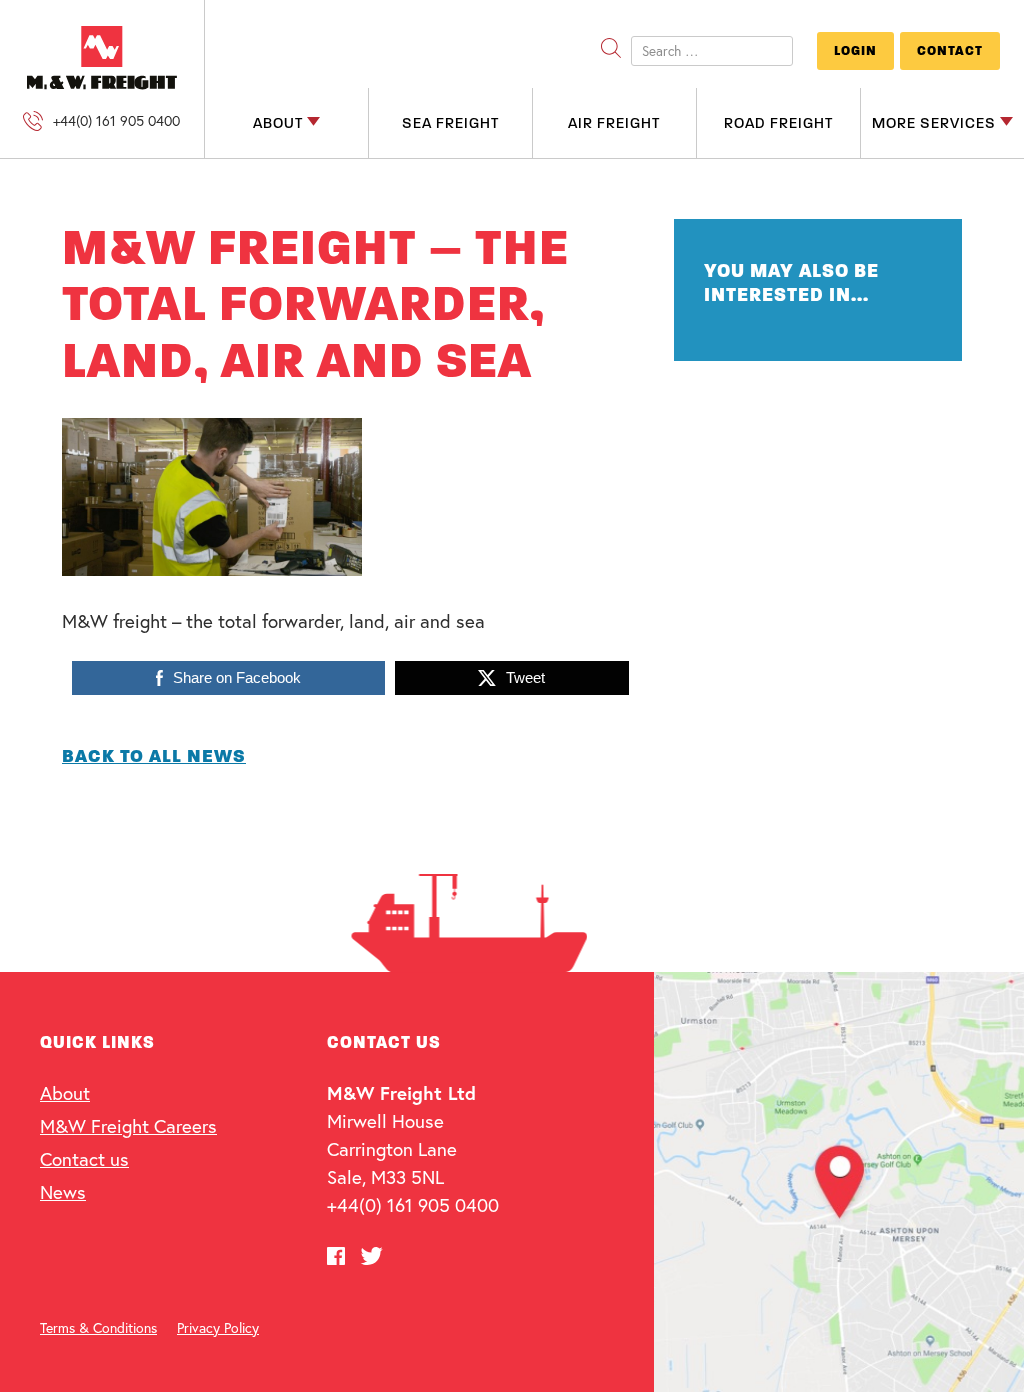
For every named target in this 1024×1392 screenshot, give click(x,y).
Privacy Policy (218, 1327)
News (63, 1191)
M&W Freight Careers (128, 1125)
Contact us (84, 1158)
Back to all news (154, 755)
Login (855, 50)
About (65, 1092)
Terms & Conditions (98, 1327)
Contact (950, 50)
